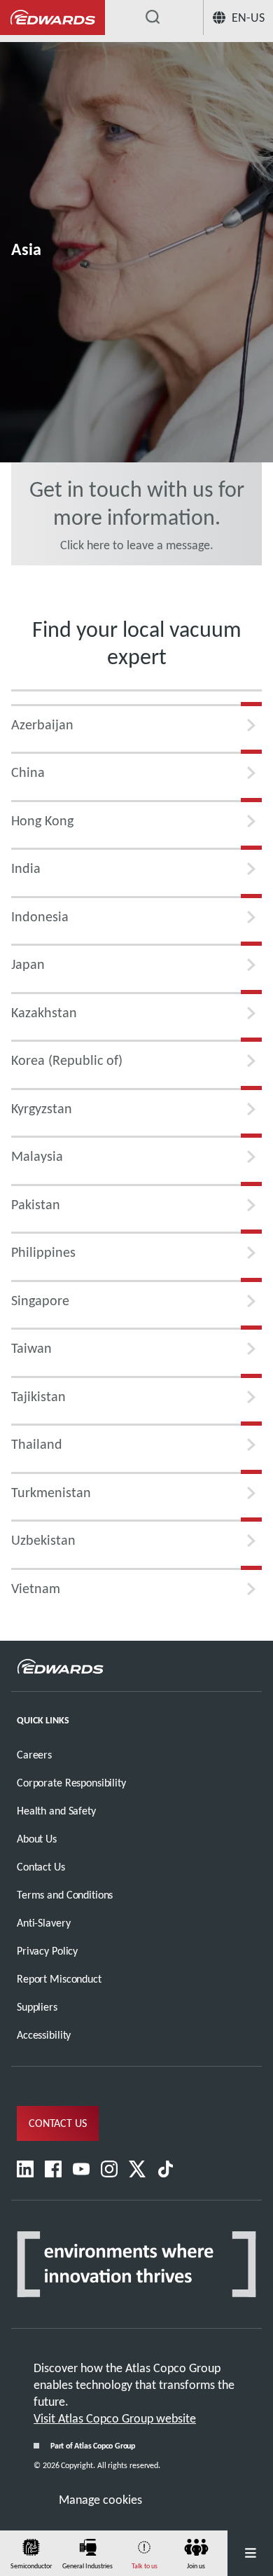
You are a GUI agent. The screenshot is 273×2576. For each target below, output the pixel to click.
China (28, 772)
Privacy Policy (47, 1951)
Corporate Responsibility (71, 1783)
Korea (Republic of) (67, 1060)
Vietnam (36, 1588)
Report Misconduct (59, 1979)
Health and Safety (56, 1811)
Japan (28, 964)
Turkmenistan (51, 1492)
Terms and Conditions (65, 1895)
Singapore (40, 1300)
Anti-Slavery (43, 1923)
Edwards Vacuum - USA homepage (52, 18)
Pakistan (36, 1204)
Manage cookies (100, 2500)
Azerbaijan (42, 724)
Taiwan (31, 1348)
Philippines (43, 1252)
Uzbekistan (43, 1540)
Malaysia (37, 1156)
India (26, 868)
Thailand (37, 1444)
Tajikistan (38, 1396)
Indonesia (40, 916)
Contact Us (41, 1867)
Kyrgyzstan (42, 1108)
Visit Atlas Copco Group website (115, 2418)
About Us (37, 1839)
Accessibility (44, 2035)
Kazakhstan (44, 1012)
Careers (34, 1755)
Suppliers (37, 2007)
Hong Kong (42, 820)
